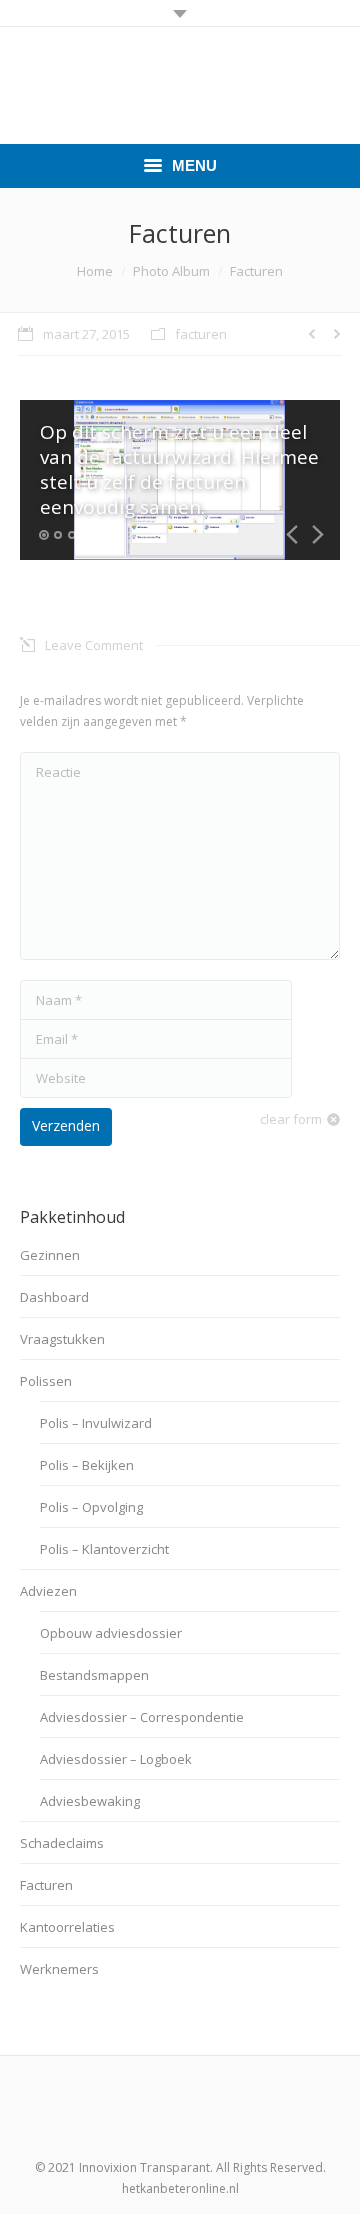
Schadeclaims (62, 1843)
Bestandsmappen (94, 1675)
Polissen (46, 1381)
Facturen (46, 1885)
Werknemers (59, 1969)
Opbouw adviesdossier (111, 1633)
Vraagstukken (62, 1339)
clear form (291, 1119)
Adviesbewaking (90, 1801)
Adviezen (48, 1591)
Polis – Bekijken (87, 1465)
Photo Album (171, 271)
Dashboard (54, 1297)
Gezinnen (50, 1255)
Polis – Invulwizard (96, 1423)
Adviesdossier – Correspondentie (142, 1717)
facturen (201, 334)
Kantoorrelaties (67, 1927)
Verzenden (66, 1125)
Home (95, 271)
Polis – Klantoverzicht (104, 1549)
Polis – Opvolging (91, 1507)
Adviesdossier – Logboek (116, 1759)
